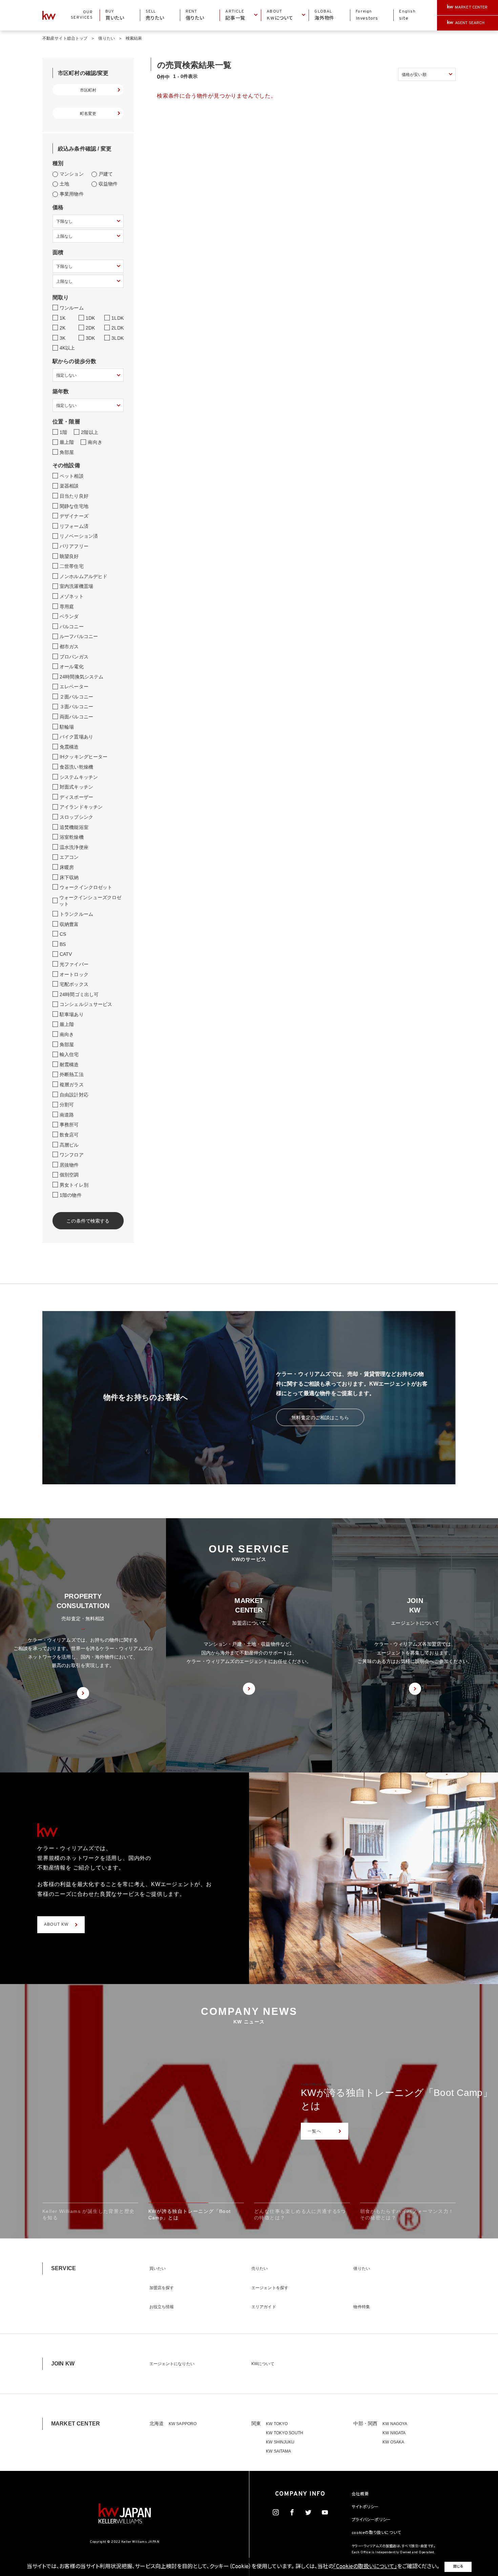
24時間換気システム (81, 677)
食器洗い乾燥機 (76, 767)
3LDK (118, 338)
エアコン (69, 857)
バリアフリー (74, 546)
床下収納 (69, 877)
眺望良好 (69, 556)
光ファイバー (74, 964)
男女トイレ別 (74, 1185)
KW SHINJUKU (280, 2442)
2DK (90, 328)
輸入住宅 (69, 1054)
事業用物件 (72, 194)
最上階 (67, 442)
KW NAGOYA (395, 2424)
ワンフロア (72, 1155)
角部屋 (67, 452)
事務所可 (69, 1125)
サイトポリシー (365, 2507)
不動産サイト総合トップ (65, 38)
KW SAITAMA (278, 2451)
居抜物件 (69, 1165)
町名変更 (88, 114)
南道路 (67, 1115)
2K (63, 328)
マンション (72, 174)
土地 (64, 184)
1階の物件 (71, 1195)
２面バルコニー (76, 697)
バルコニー (72, 627)
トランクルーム (76, 914)
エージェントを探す (270, 2288)
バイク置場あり (76, 737)
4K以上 (67, 348)
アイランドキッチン (81, 807)
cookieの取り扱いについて (376, 2533)
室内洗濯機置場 (76, 586)
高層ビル (69, 1145)
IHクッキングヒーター (84, 757)
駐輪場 (67, 727)
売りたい (260, 2268)
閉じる (458, 2567)
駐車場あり (72, 1014)
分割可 (67, 1105)
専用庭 (67, 607)
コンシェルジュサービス (86, 1004)
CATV (66, 954)
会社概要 (360, 2494)
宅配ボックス (74, 984)
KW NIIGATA (394, 2433)
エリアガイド (264, 2307)
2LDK (118, 328)
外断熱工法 (72, 1074)
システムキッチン (79, 777)
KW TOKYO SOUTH (285, 2433)
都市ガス (69, 647)
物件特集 (361, 2307)
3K (63, 338)
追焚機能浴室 (74, 827)
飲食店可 (69, 1135)
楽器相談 (69, 486)
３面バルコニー (76, 707)
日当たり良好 (74, 496)
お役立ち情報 (162, 2307)
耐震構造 (69, 1065)
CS (63, 934)
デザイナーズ (74, 516)
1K (63, 318)
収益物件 (108, 184)
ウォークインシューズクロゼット (90, 901)
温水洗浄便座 (74, 847)
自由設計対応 (74, 1095)
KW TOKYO (277, 2424)
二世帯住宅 (72, 566)
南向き (95, 442)
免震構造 (69, 747)
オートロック (74, 974)
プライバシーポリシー (371, 2520)
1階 (63, 432)
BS (63, 944)
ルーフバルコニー (79, 636)
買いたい (158, 2268)
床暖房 (67, 867)
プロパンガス (74, 657)
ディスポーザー (76, 797)
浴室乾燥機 (72, 837)
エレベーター (74, 687)
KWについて (263, 2364)
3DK (90, 338)
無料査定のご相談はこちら (320, 1418)
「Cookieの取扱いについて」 (365, 2567)
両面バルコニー (76, 717)
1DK (90, 318)
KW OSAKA (393, 2442)
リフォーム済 (74, 526)
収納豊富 (69, 924)
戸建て (106, 174)
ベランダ (69, 616)
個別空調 (69, 1175)
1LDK (118, 318)
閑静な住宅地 (74, 506)
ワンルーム (72, 308)
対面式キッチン (76, 787)
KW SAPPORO (183, 2424)
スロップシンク (76, 817)
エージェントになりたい (172, 2364)
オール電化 (72, 667)
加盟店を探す (162, 2288)
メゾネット (72, 596)
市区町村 (88, 90)
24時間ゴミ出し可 (79, 994)
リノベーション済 (79, 536)
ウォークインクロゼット (86, 887)
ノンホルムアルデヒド (84, 576)
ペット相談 (72, 476)
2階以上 (90, 432)
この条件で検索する (88, 1221)
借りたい (106, 38)
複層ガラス (72, 1085)
